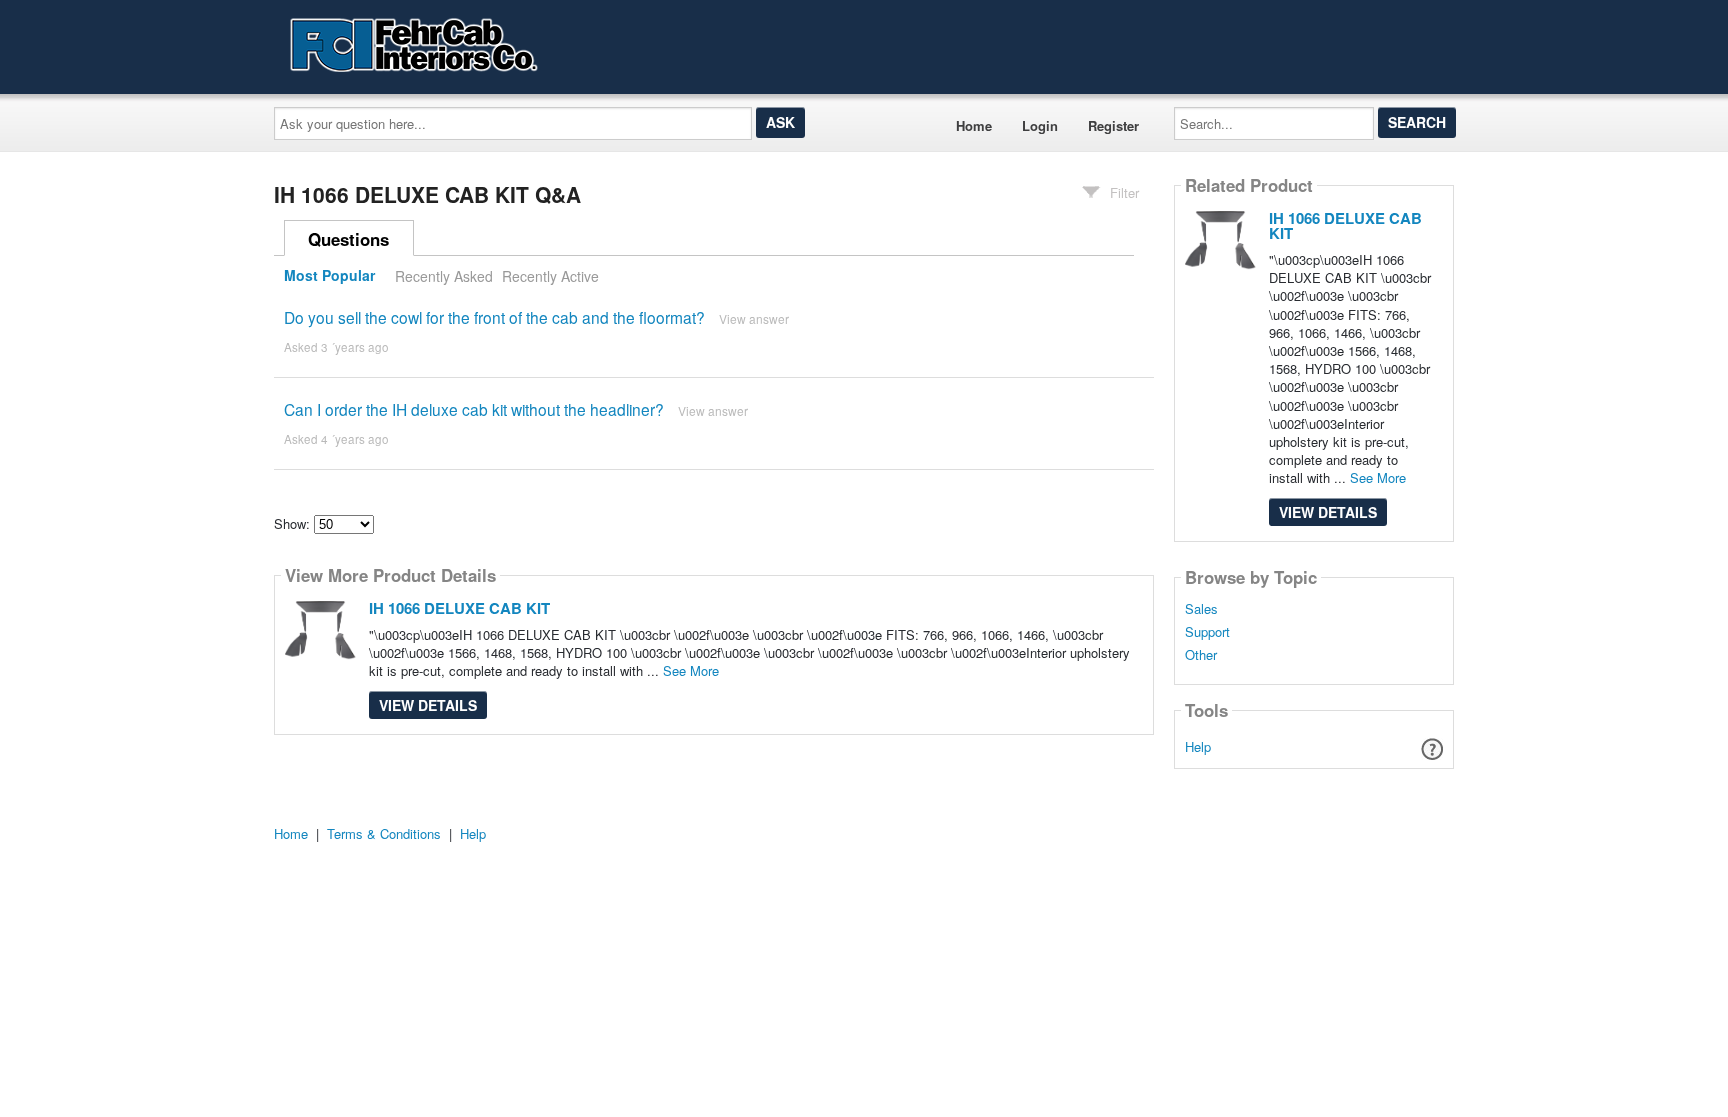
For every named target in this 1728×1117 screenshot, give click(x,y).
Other (1201, 655)
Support (1207, 632)
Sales (1201, 609)
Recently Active (550, 276)
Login (1040, 125)
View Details (428, 705)
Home (974, 125)
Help (1198, 746)
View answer (754, 318)
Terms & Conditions (384, 833)
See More (691, 670)
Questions (348, 239)
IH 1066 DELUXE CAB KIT (459, 608)
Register (1113, 125)
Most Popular (329, 276)
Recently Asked (444, 276)
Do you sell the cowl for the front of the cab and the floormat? (494, 317)
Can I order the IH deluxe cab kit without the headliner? (474, 409)
